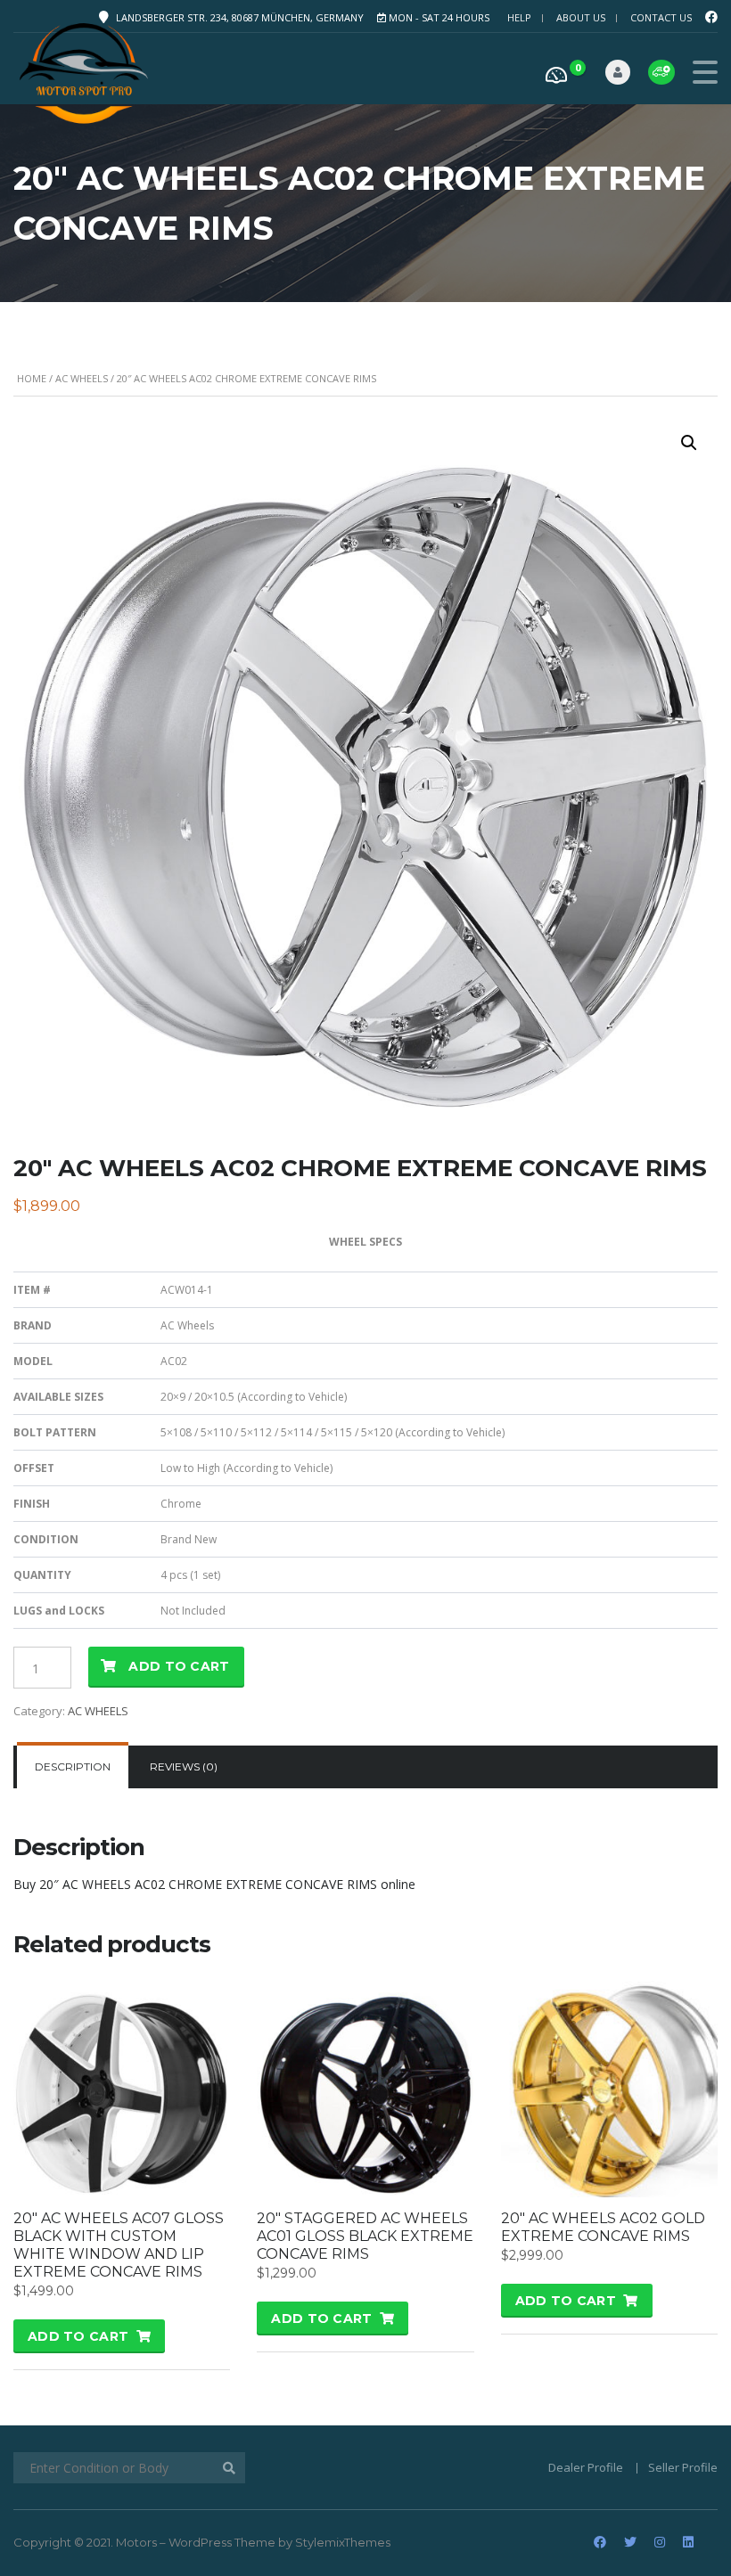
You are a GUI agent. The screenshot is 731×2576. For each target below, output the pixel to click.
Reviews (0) (184, 1766)
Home (32, 378)
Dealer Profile (586, 2467)
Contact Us (661, 17)
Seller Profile (683, 2467)
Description (73, 1766)
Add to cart (179, 1666)
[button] (689, 443)
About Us (581, 17)
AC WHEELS (82, 378)
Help (519, 17)
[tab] (73, 1767)
